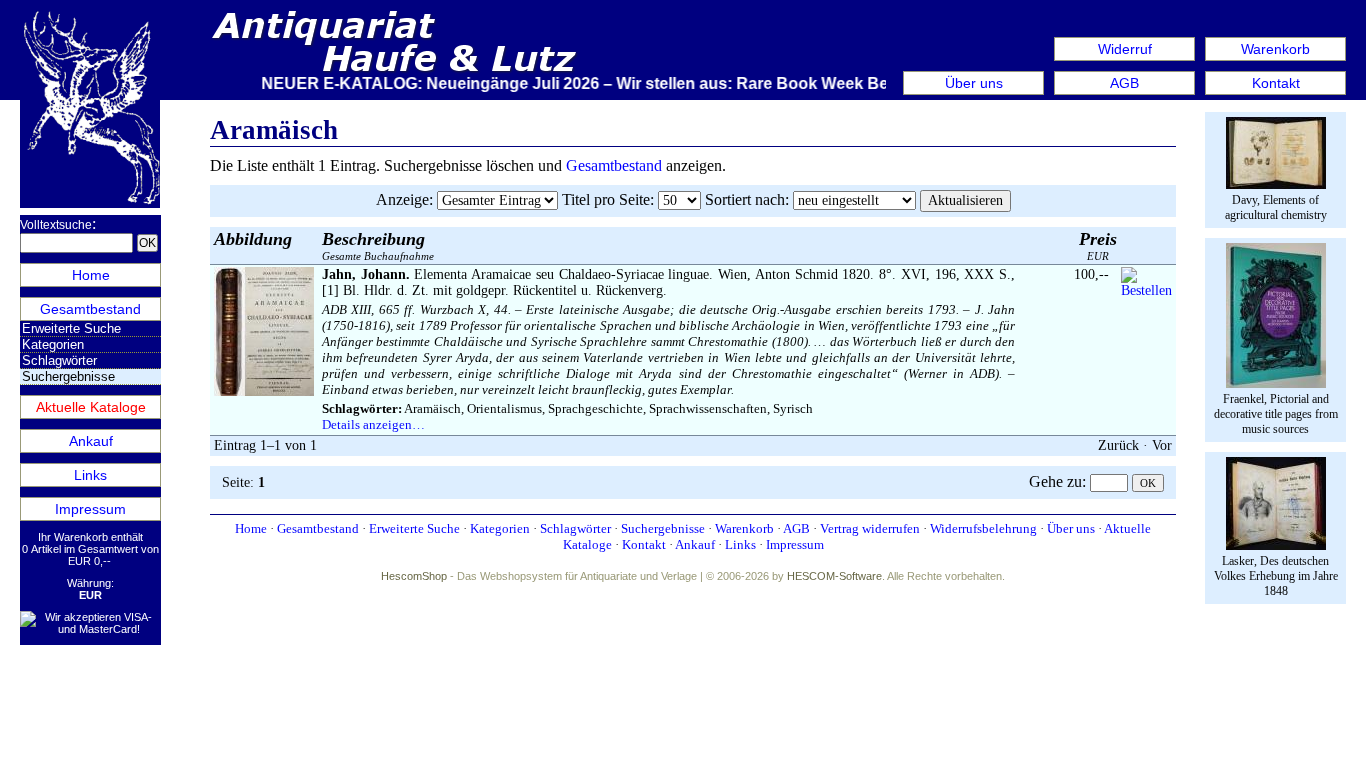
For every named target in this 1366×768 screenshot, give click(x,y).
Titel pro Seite (606, 199)
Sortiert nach (745, 199)
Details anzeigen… (373, 424)
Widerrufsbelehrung (983, 528)
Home (91, 275)
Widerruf (1125, 49)
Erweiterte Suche (71, 328)
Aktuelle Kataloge (91, 407)
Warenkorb (1275, 49)
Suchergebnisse (663, 528)
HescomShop (414, 576)
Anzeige (402, 199)
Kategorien (53, 344)
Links (90, 475)
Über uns (974, 83)
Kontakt (1276, 83)
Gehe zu (1055, 481)
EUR (1098, 245)
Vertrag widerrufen (870, 528)
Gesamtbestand (90, 309)
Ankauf (91, 441)
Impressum (90, 509)
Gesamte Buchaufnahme (378, 245)
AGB (1124, 83)
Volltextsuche (56, 225)
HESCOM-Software (834, 576)
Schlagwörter (59, 360)
